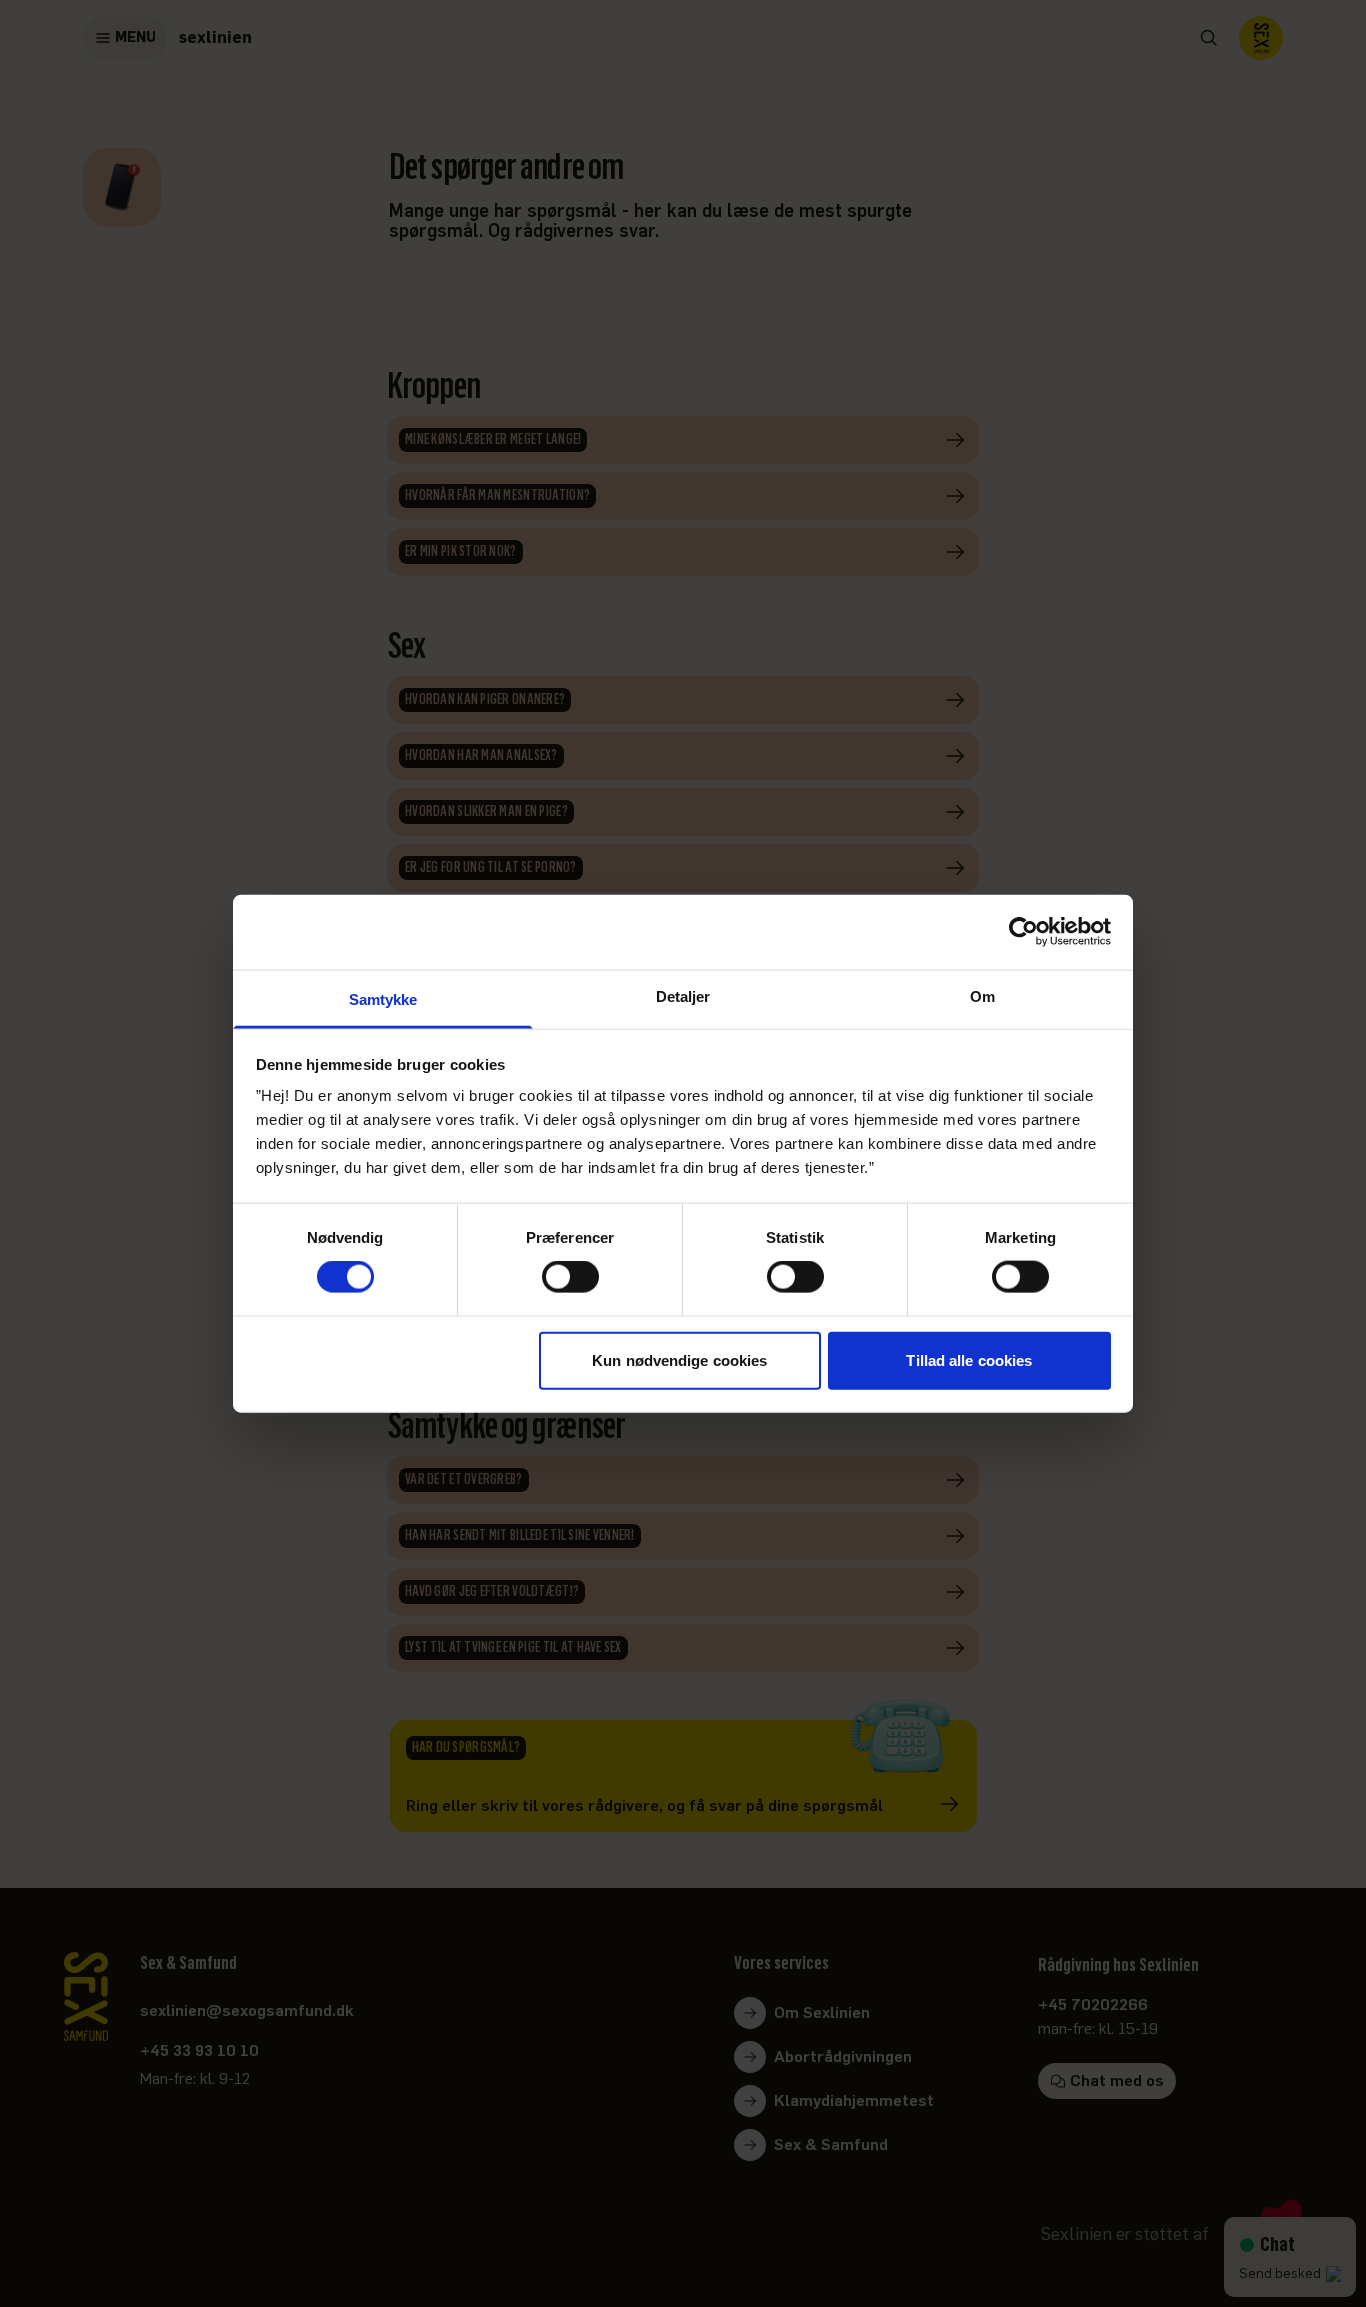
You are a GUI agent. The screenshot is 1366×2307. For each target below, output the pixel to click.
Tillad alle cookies (969, 1359)
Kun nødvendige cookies (679, 1359)
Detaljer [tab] (683, 995)
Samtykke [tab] (383, 998)
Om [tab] (982, 995)
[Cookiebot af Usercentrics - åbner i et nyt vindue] (1023, 932)
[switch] (570, 1277)
